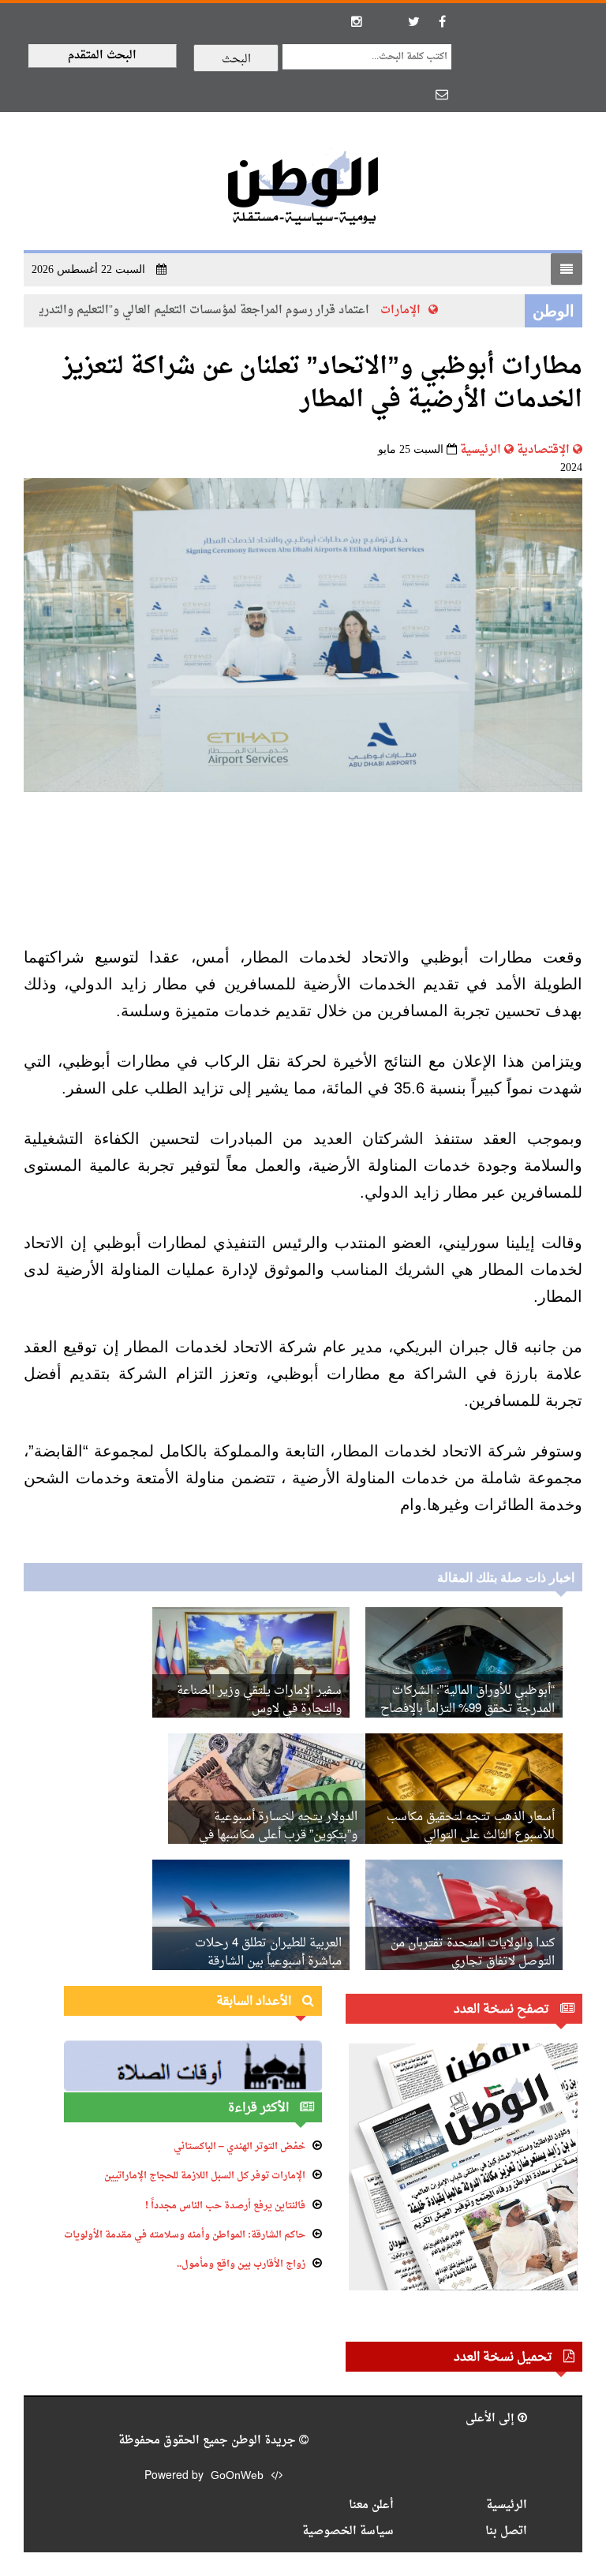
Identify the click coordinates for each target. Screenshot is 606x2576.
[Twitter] (413, 21)
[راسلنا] (442, 94)
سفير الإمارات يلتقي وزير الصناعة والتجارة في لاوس (259, 1700)
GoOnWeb (237, 2476)
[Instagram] (357, 21)
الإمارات (416, 310)
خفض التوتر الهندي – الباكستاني (239, 2147)
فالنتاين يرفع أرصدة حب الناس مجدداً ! (225, 2206)
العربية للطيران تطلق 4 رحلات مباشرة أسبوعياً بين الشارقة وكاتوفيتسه (268, 1962)
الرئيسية (481, 450)
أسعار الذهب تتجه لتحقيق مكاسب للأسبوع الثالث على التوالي (471, 1826)
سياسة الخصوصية (348, 2531)
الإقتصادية (543, 450)
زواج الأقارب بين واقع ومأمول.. (241, 2264)
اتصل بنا (506, 2531)
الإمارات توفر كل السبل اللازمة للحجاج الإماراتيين (205, 2176)
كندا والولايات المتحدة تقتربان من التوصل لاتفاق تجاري (473, 1953)
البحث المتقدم (102, 56)
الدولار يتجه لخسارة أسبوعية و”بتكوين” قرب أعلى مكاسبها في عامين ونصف (278, 1836)
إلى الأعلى (492, 2419)
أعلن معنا (371, 2505)
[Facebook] (442, 21)
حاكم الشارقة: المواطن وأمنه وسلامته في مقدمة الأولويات (185, 2235)
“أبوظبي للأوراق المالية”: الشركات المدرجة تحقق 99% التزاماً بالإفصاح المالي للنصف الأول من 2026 (468, 1709)
